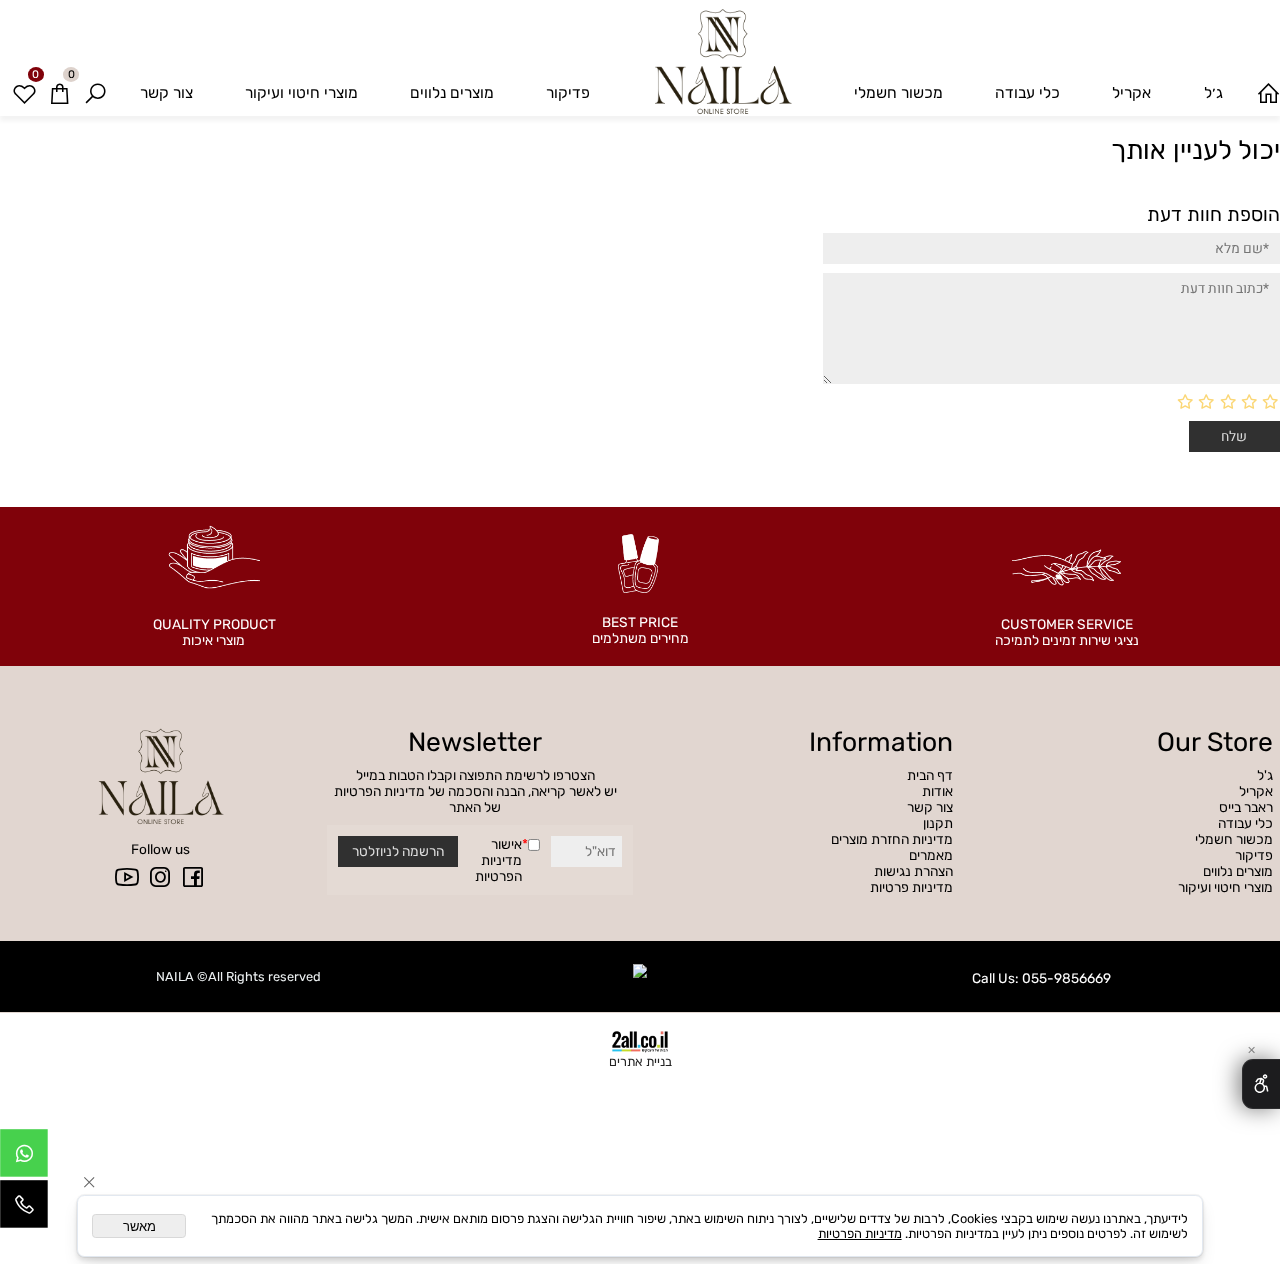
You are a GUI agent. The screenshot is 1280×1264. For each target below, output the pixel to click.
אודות (937, 791)
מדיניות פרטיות (911, 887)
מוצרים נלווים (452, 92)
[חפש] (95, 93)
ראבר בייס (1246, 807)
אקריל (1131, 92)
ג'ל (1263, 775)
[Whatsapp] (24, 1158)
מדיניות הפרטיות (498, 868)
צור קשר (166, 92)
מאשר (139, 1226)
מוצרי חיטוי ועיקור (301, 92)
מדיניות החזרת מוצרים (892, 839)
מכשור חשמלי (898, 92)
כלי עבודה (1027, 92)
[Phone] (24, 1209)
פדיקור (568, 92)
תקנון (938, 823)
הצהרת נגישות (913, 871)
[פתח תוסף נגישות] (1261, 1084)
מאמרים (931, 855)
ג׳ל (1213, 92)
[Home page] (1268, 93)
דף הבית (930, 775)
